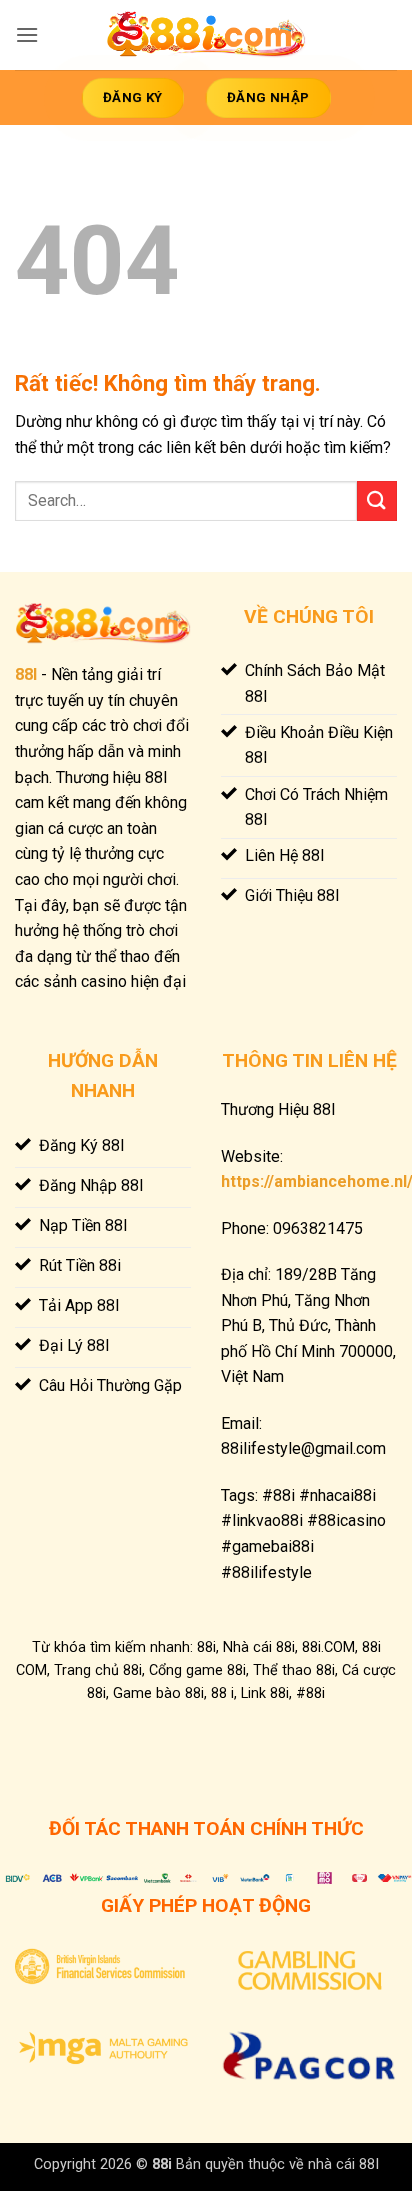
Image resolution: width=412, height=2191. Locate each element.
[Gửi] (377, 500)
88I (26, 674)
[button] (27, 34)
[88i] (206, 35)
